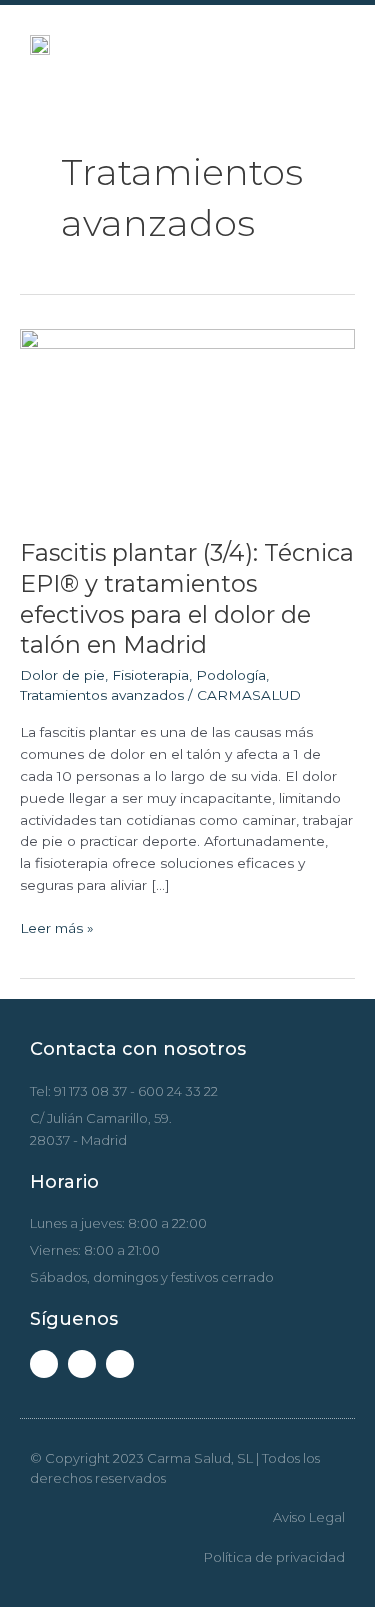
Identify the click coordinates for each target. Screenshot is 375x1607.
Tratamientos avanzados (102, 695)
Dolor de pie (62, 675)
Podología (231, 675)
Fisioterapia (150, 675)
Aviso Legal (309, 1517)
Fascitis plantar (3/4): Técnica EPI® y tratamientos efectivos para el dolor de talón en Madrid (187, 598)
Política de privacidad (274, 1557)
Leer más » (57, 927)
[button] (321, 45)
